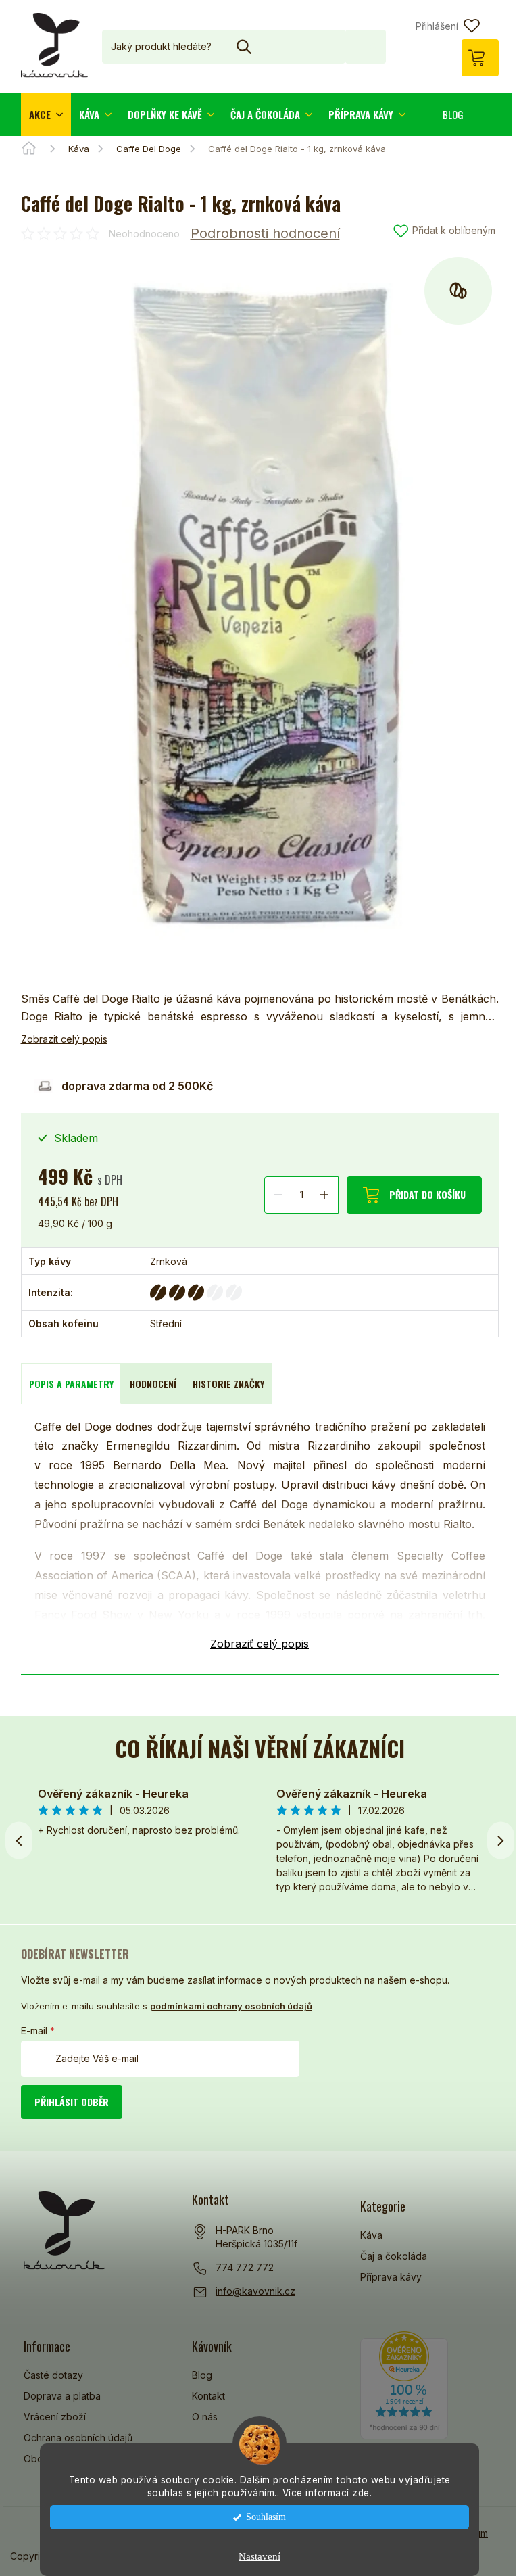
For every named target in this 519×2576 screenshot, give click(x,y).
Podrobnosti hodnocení (265, 233)
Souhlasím (266, 2517)
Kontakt (208, 2396)
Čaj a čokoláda (394, 2256)
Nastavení (259, 2556)
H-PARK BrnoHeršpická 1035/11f (256, 2237)
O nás (205, 2417)
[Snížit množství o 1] (278, 1194)
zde (361, 2493)
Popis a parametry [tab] (71, 1384)
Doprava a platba (62, 2396)
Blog (202, 2375)
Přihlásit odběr (72, 2102)
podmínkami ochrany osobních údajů (231, 2006)
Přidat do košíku (427, 1194)
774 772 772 (245, 2267)
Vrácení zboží (55, 2417)
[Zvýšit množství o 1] (324, 1194)
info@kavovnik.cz (255, 2291)
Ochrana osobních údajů (78, 2438)
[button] (501, 1840)
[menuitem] (46, 114)
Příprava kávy (391, 2277)
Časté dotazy (53, 2375)
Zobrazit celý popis (64, 1039)
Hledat (366, 46)
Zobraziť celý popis (259, 1644)
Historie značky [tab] (228, 1384)
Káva (371, 2235)
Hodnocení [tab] (153, 1384)
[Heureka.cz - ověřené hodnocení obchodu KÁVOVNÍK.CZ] (404, 2385)
